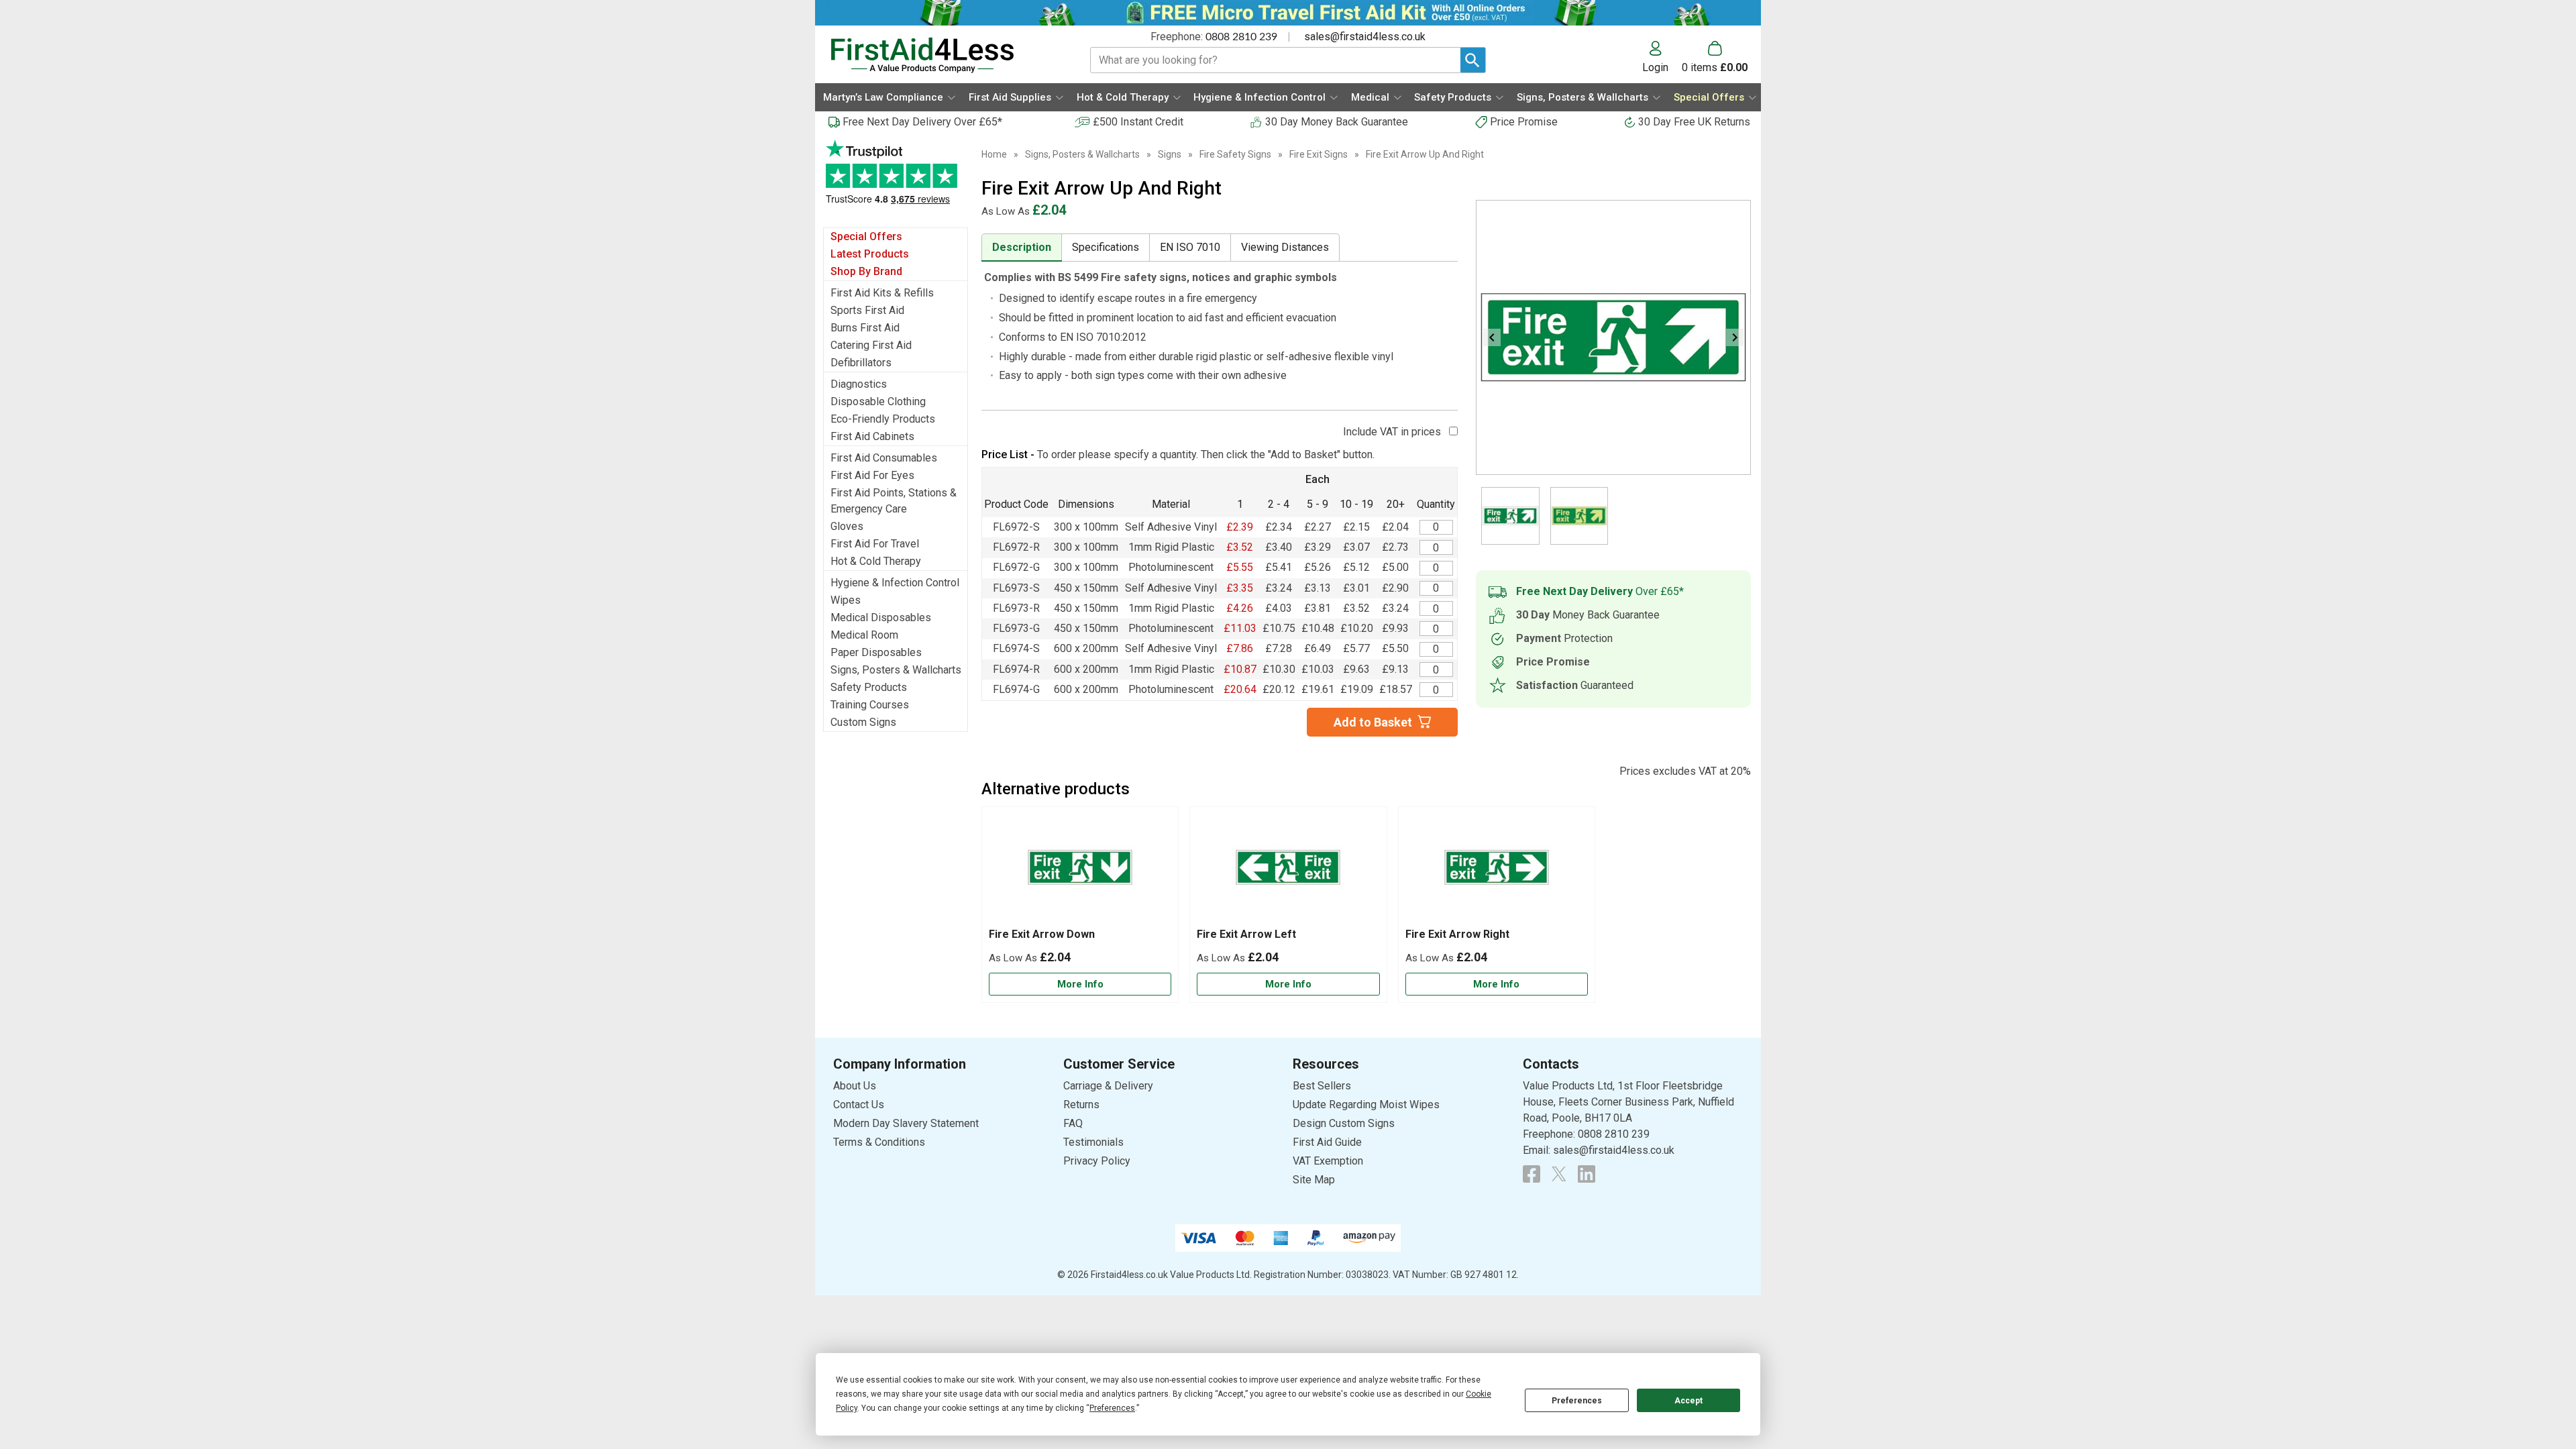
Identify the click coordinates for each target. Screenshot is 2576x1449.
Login (1655, 67)
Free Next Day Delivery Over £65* (922, 122)
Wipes (846, 600)
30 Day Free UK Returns (1694, 122)
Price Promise (1524, 122)
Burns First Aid (865, 328)
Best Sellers (1322, 1086)
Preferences (1577, 1401)
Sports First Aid (867, 310)
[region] (1080, 871)
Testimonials (896, 179)
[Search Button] (1473, 60)
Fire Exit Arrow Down (1042, 934)
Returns (1081, 1105)
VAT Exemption (1328, 1161)
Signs (1170, 154)
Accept (1688, 1401)
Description (1022, 247)
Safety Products (869, 687)
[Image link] (1559, 1174)
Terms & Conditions (879, 1142)
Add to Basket (1373, 722)
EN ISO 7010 (1190, 247)
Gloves (847, 526)
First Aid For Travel (875, 544)
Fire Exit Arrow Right (1457, 934)
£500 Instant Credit (1138, 122)
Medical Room (864, 635)
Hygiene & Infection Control (895, 583)
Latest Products (870, 254)
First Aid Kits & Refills (882, 293)
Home (994, 154)
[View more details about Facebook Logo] (1532, 1174)
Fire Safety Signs (1235, 154)
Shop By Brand (866, 271)
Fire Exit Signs (1319, 154)
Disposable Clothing (878, 401)
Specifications (1106, 247)
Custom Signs (863, 722)
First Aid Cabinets (872, 436)
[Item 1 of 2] (1613, 337)
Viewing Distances (1285, 247)
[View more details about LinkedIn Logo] (1587, 1174)
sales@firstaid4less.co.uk (1365, 37)
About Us (855, 1086)
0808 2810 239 (1241, 37)
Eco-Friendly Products (883, 419)
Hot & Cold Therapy (876, 561)
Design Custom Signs (1344, 1123)
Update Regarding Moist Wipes (1366, 1105)
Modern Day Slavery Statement (906, 1123)
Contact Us (859, 1105)
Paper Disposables (876, 652)
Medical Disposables (881, 618)
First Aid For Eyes (872, 475)
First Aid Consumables (884, 458)
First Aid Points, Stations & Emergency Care (894, 501)
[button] (1662, 57)
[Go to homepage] (944, 55)
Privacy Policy (1097, 1161)
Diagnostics (859, 384)
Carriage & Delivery (1108, 1086)
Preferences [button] (1112, 1408)
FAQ (1073, 1123)
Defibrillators (861, 363)
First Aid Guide (1327, 1142)
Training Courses (870, 705)
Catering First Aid (871, 345)
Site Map (1314, 1180)
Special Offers (866, 236)
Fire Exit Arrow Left (1246, 934)
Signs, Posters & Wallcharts (896, 670)
